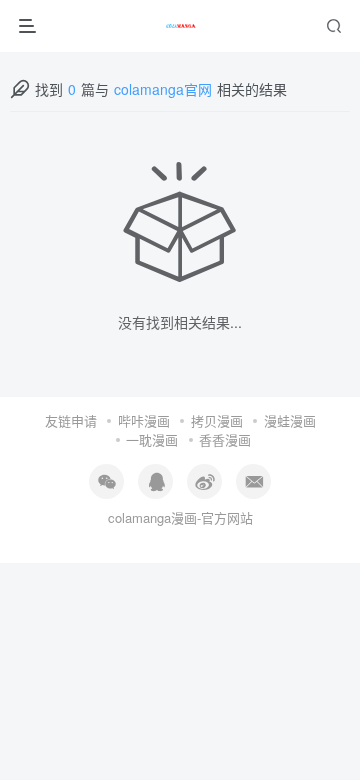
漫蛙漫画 (290, 420)
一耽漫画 (152, 439)
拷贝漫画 (217, 420)
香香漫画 (225, 439)
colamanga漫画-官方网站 (180, 517)
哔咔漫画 (144, 420)
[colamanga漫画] (181, 26)
